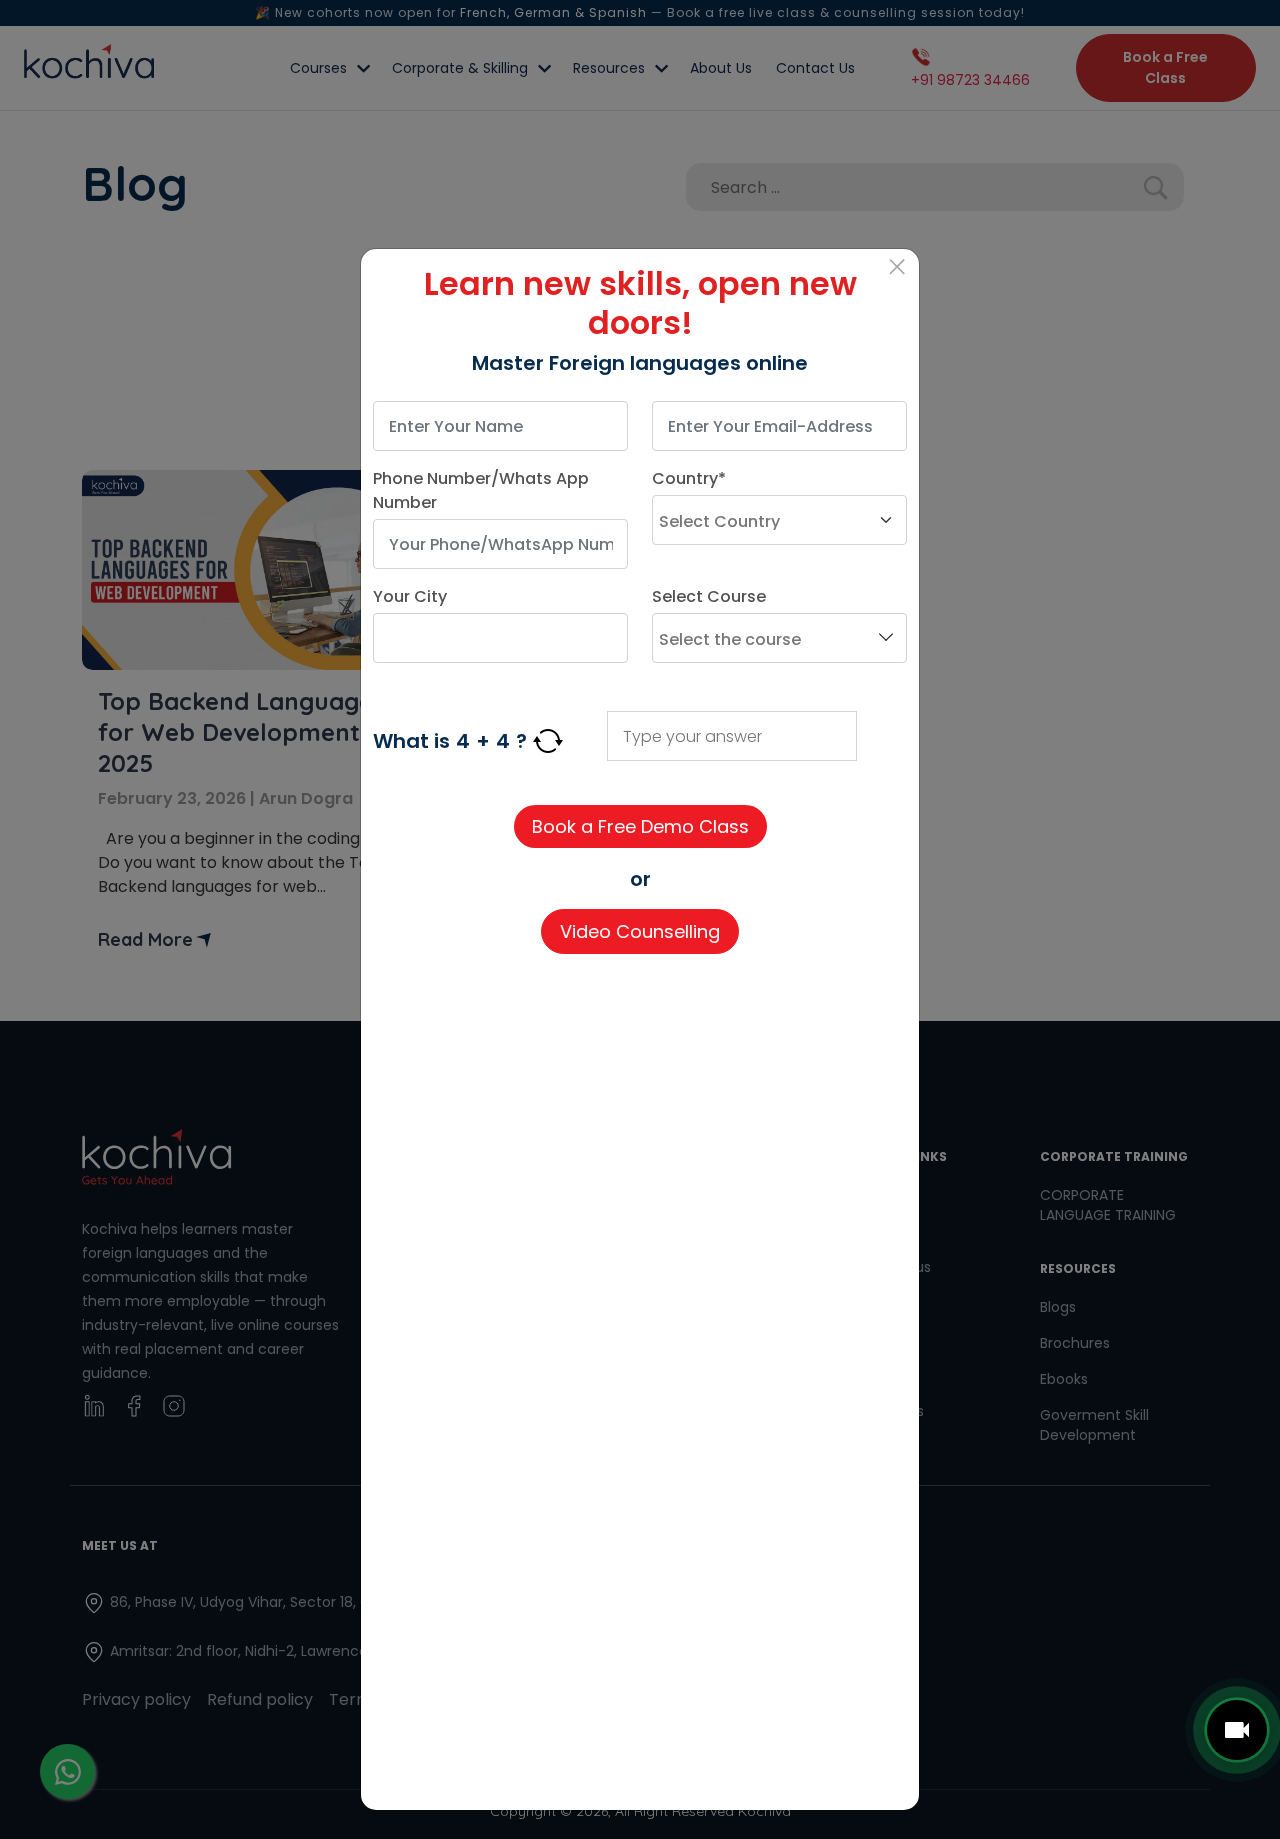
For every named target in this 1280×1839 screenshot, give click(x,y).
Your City (410, 596)
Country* (689, 478)
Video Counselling (640, 931)
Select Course (709, 596)
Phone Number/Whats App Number (481, 490)
